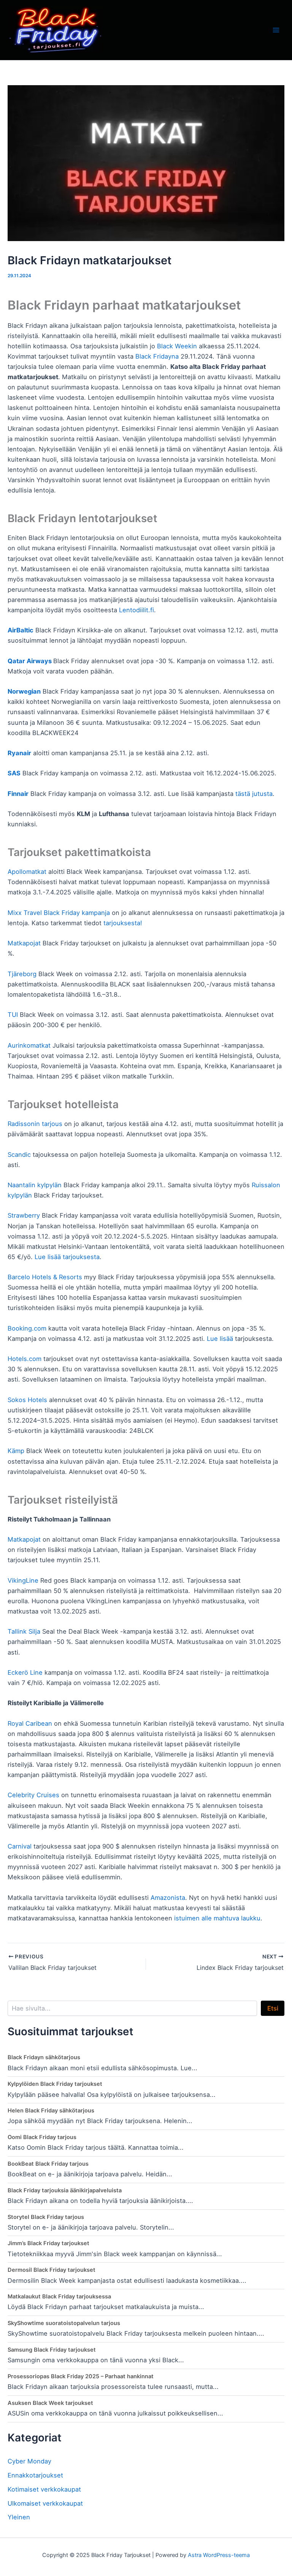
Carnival (20, 1846)
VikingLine (23, 1580)
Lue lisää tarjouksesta (67, 1257)
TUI (13, 1015)
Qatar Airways (30, 661)
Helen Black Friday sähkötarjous (51, 2111)
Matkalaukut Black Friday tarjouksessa (59, 2296)
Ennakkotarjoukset (35, 2475)
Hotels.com (25, 1359)
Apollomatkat (27, 872)
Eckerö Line (25, 1672)
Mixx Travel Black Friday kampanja (59, 913)
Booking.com (27, 1328)
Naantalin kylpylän (35, 1185)
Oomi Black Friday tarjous (42, 2137)
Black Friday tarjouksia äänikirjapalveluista (65, 2190)
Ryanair (19, 753)
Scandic (19, 1155)
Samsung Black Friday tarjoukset (52, 2350)
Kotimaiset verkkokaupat (44, 2489)
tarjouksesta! (123, 923)
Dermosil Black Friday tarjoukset (52, 2270)
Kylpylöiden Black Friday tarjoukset (55, 2084)
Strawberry (24, 1215)
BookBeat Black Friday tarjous (48, 2164)
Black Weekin (177, 346)
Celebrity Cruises (33, 1795)
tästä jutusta (254, 794)
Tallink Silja (24, 1631)
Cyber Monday (29, 2461)
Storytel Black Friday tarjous (46, 2217)
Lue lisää (220, 1339)
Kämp (17, 1451)
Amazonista (168, 1898)
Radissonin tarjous (35, 1124)
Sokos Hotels (27, 1400)
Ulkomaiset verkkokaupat (45, 2503)
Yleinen (19, 2517)
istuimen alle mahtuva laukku (217, 1918)
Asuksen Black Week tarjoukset (50, 2403)
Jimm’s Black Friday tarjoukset (48, 2243)
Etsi (273, 2008)
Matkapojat (24, 943)
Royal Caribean (30, 1723)
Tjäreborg (22, 974)
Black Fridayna (157, 356)
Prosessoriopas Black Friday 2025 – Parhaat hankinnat (81, 2376)
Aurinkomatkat (29, 1045)
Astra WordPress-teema (219, 2555)
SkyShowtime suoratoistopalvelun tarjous (64, 2323)
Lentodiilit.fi (136, 610)
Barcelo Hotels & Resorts (45, 1277)
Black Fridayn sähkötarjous (44, 2057)
